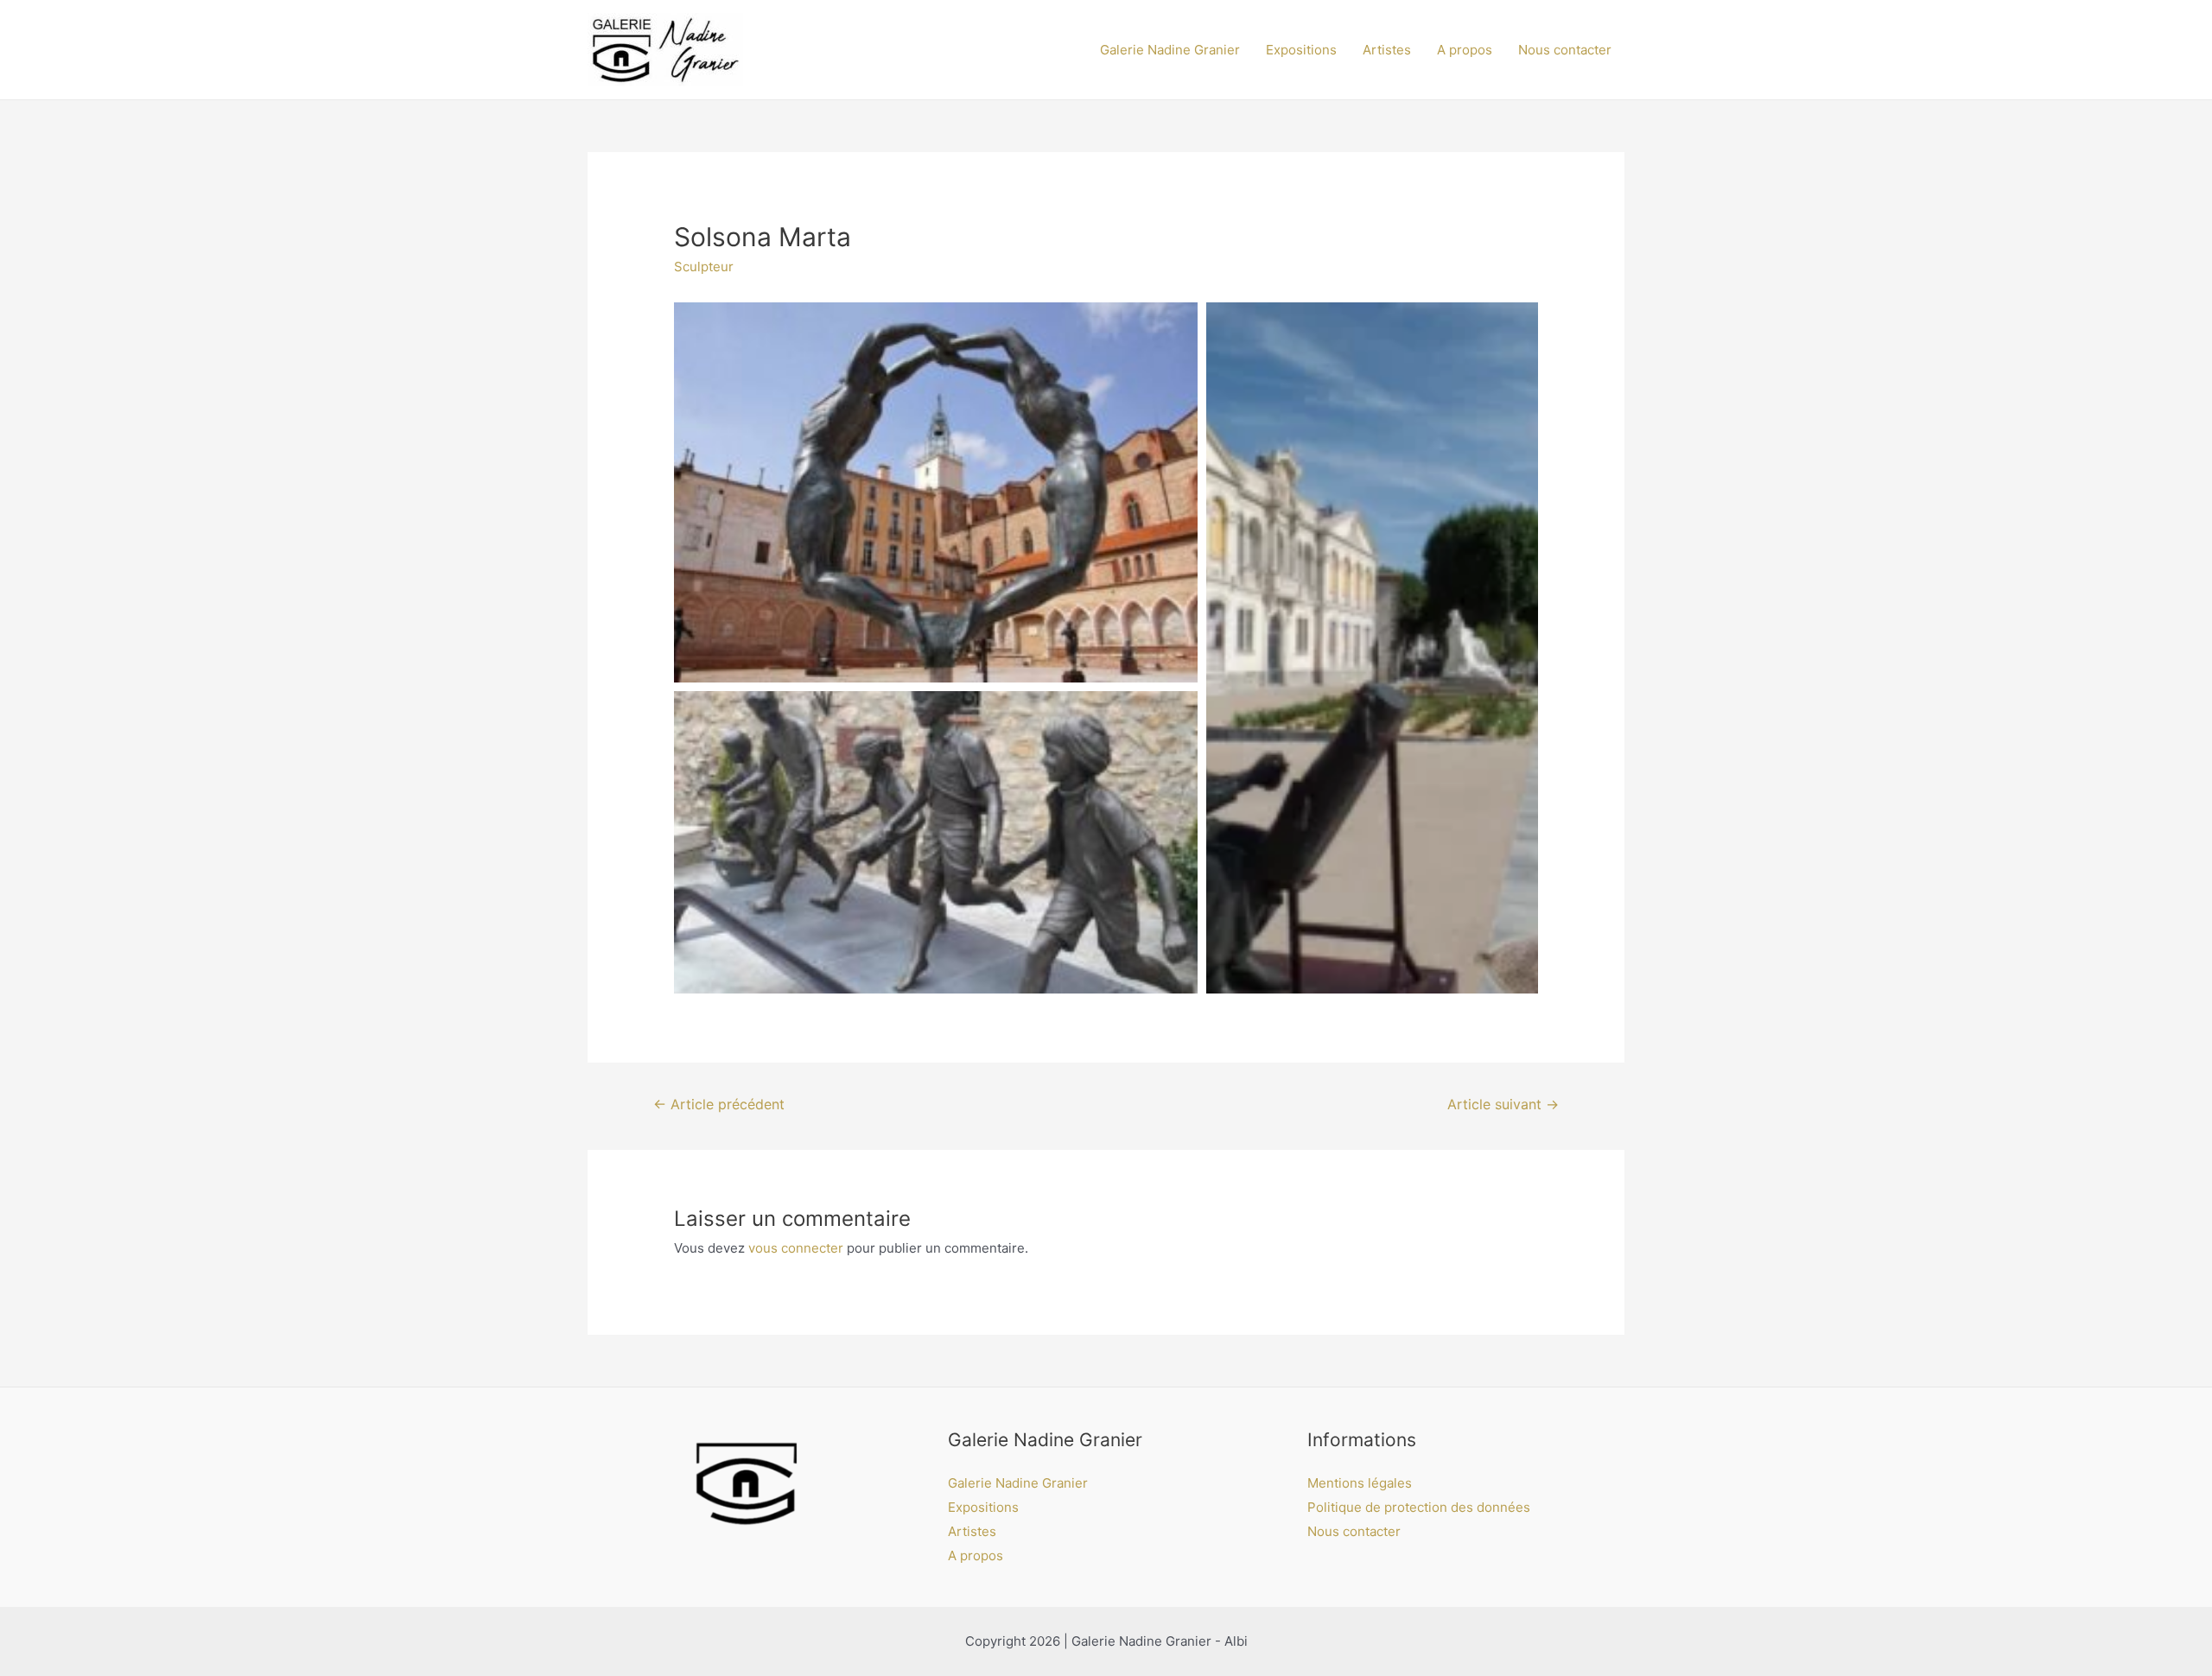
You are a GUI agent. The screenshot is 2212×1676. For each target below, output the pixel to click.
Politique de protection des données (1419, 1507)
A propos (1465, 50)
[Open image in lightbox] (936, 492)
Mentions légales (1360, 1483)
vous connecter (796, 1248)
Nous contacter (1565, 50)
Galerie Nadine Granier (1170, 50)
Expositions (1301, 50)
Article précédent (719, 1105)
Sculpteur (704, 267)
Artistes (1387, 50)
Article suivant (1503, 1105)
